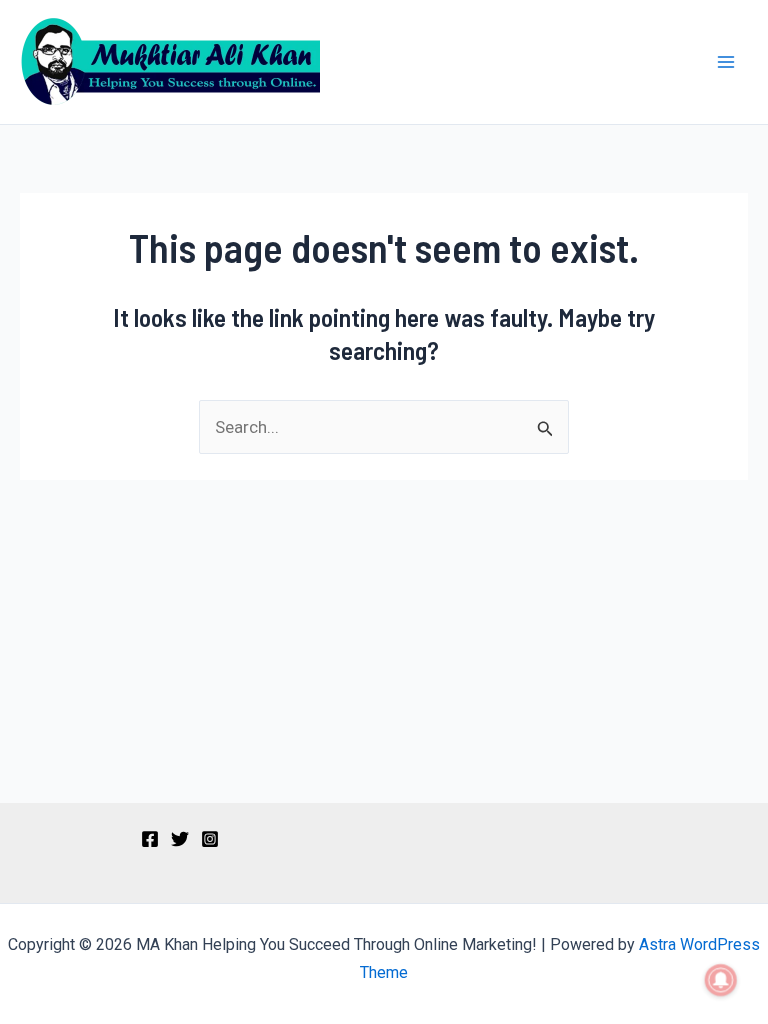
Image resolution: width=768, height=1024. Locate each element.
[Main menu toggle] (726, 62)
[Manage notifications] (721, 980)
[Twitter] (180, 839)
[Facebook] (150, 839)
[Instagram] (210, 839)
